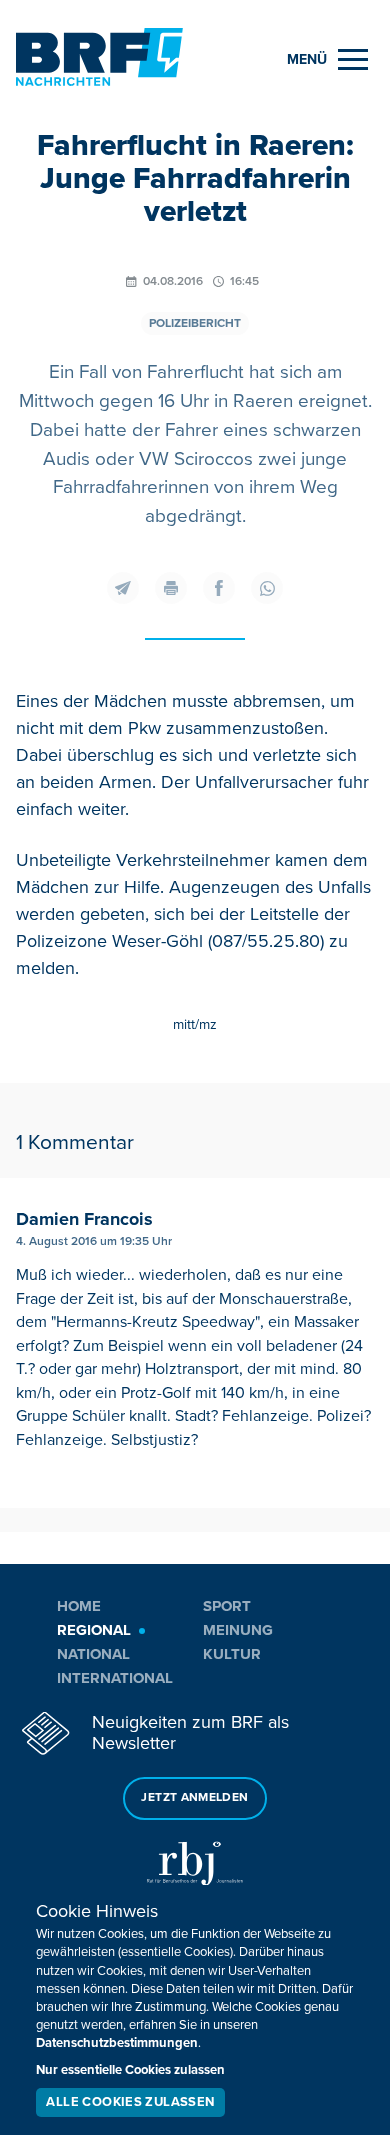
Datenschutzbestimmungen (117, 2043)
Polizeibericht (195, 323)
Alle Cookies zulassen (130, 2102)
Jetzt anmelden (194, 1797)
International (115, 1678)
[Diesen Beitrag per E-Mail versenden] (123, 588)
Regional (94, 1630)
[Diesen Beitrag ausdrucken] (171, 588)
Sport (227, 1606)
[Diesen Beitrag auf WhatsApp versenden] (267, 588)
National (93, 1654)
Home (79, 1606)
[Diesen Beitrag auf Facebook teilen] (219, 588)
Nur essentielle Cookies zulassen (130, 2070)
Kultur (232, 1654)
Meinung (238, 1630)
